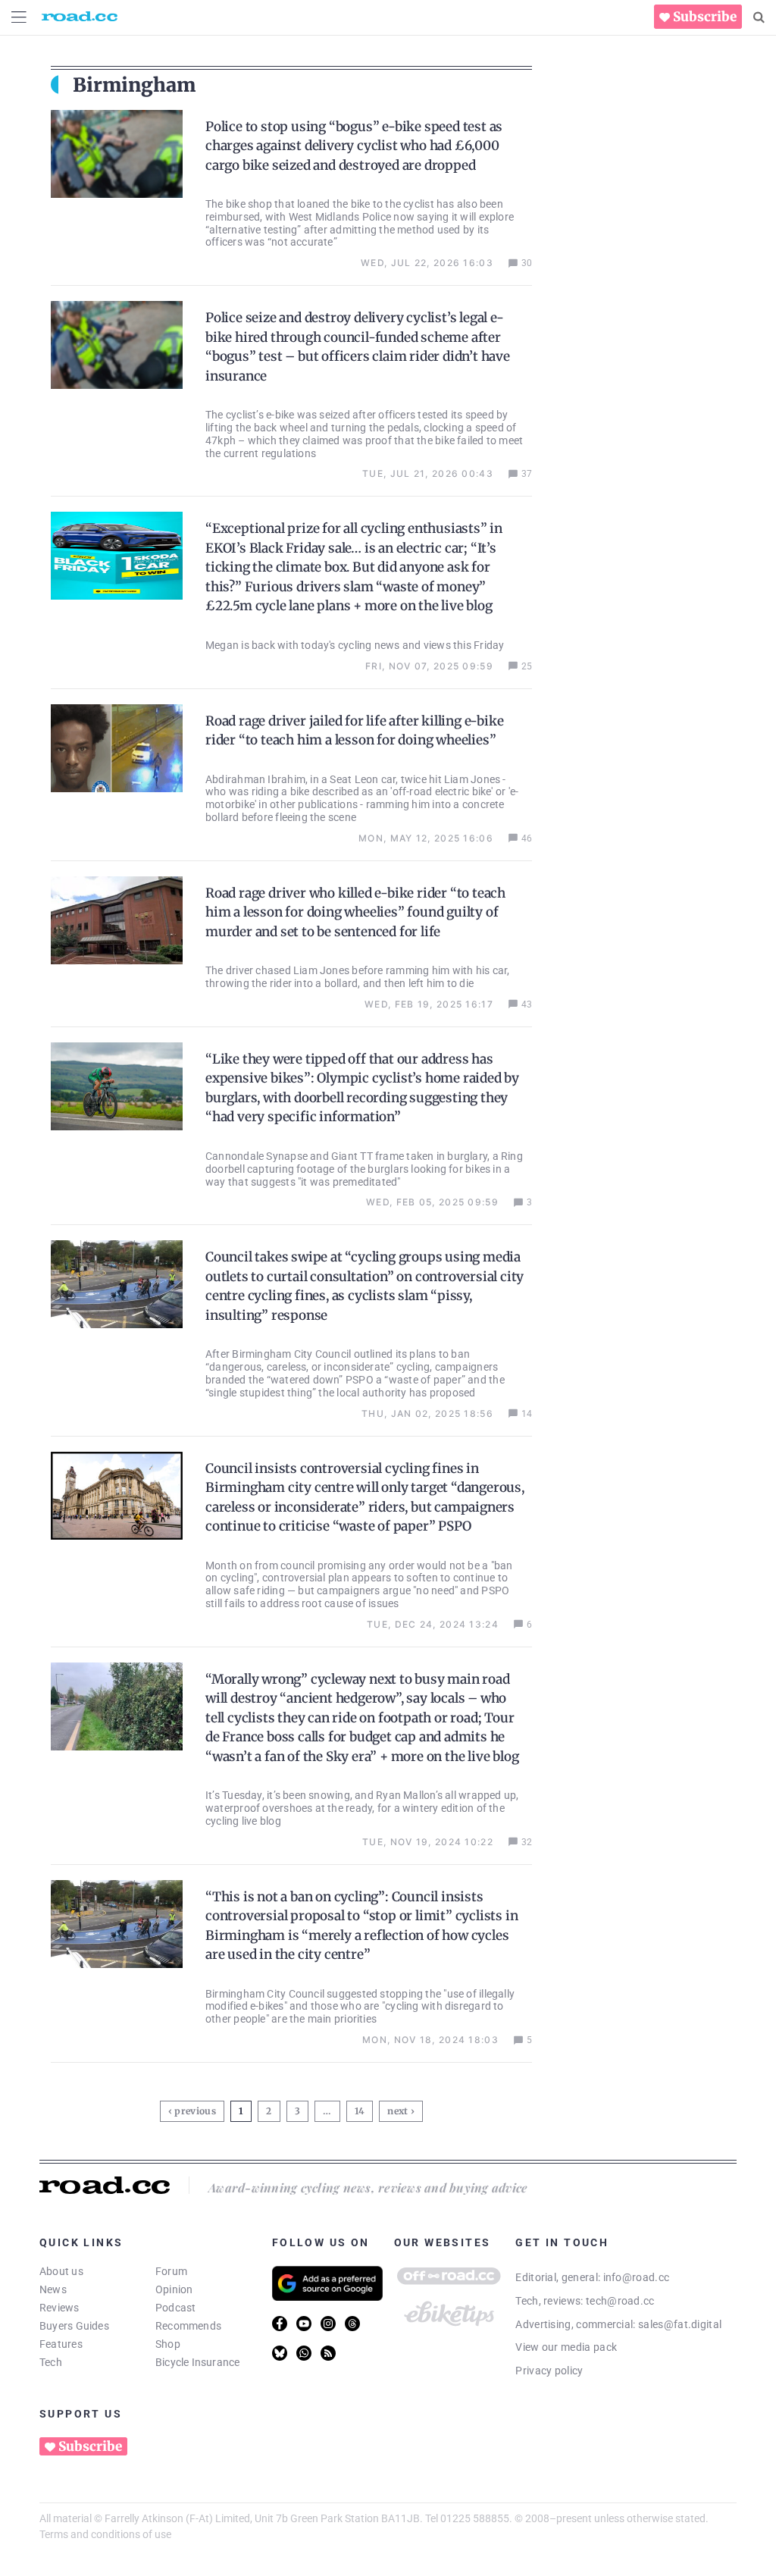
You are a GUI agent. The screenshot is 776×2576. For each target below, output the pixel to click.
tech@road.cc (620, 2301)
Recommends (188, 2326)
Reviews (59, 2308)
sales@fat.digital (680, 2324)
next (397, 2111)
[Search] (759, 17)
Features (61, 2344)
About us (61, 2271)
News (53, 2289)
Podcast (176, 2308)
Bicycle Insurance (198, 2362)
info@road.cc (637, 2277)
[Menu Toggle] (19, 17)
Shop (168, 2344)
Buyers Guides (74, 2326)
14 (361, 2109)
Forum (171, 2271)
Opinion (174, 2289)
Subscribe (705, 17)
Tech (51, 2362)
